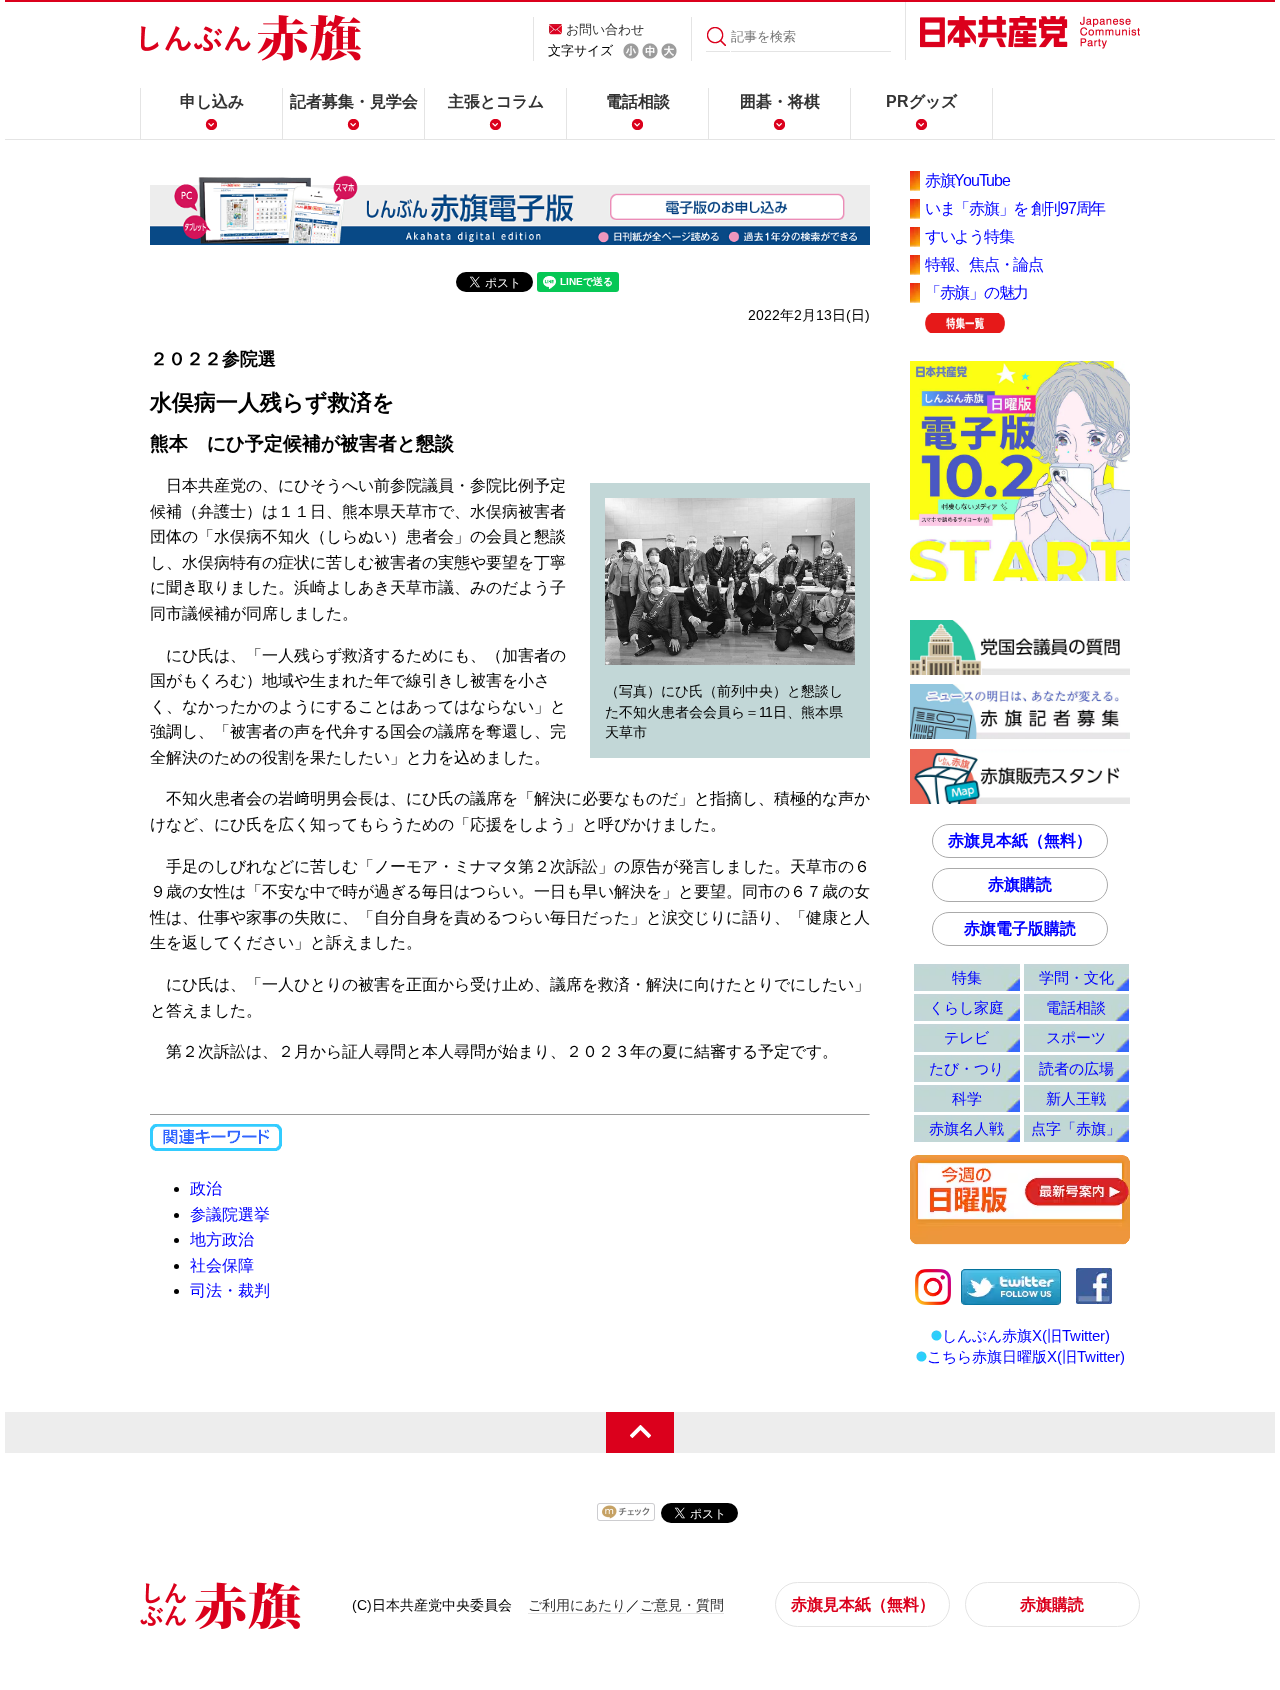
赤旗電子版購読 (1020, 928)
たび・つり (966, 1068)
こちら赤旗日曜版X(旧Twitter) (1026, 1356)
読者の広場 (1076, 1068)
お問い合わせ (605, 29)
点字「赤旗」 (1076, 1128)
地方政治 (222, 1239)
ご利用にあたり (577, 1605)
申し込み (212, 101)
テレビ (966, 1037)
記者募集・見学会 (354, 101)
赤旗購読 (1020, 884)
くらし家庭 (966, 1007)
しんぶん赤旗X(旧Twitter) (1026, 1335)
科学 (967, 1098)
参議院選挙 (230, 1214)
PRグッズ (921, 101)
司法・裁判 (230, 1290)
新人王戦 (1076, 1098)
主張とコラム (496, 101)
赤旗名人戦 (966, 1128)
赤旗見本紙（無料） (1020, 840)
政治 (206, 1188)
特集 (967, 977)
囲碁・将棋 (780, 101)
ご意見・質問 (682, 1605)
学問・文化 (1076, 977)
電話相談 (638, 101)
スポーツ (1076, 1037)
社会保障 (222, 1265)
